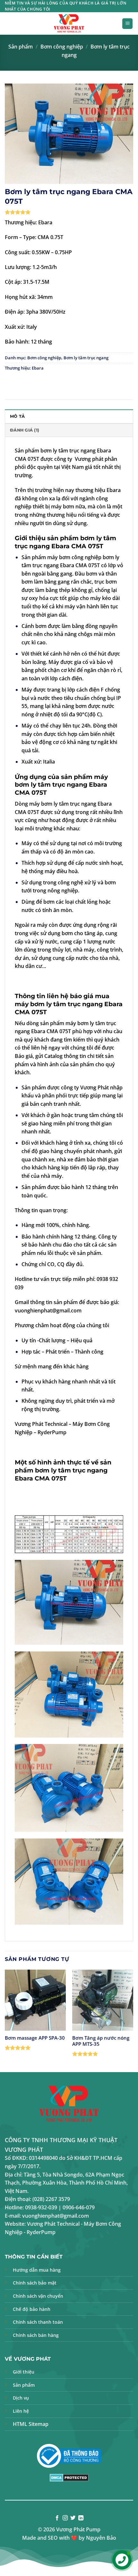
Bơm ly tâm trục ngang (86, 358)
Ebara (38, 368)
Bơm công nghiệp (62, 47)
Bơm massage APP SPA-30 (35, 2038)
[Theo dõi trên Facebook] (57, 2518)
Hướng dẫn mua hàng (37, 2270)
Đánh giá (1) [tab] (25, 430)
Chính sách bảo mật (35, 2283)
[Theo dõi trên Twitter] (73, 2518)
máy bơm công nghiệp (74, 557)
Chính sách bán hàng (36, 2335)
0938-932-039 (41, 2207)
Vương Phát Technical (41, 1424)
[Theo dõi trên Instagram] (65, 2518)
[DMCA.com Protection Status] (69, 2477)
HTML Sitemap (31, 2424)
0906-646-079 (79, 2207)
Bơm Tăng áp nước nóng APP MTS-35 (101, 2041)
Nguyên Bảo (101, 2538)
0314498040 (43, 2158)
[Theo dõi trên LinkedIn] (81, 2518)
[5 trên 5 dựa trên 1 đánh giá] (69, 212)
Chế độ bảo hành (32, 2309)
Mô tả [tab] (17, 416)
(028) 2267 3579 (51, 2199)
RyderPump (52, 1432)
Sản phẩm (21, 47)
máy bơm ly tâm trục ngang (61, 781)
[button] (127, 24)
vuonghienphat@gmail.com (48, 1310)
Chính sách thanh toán (38, 2322)
